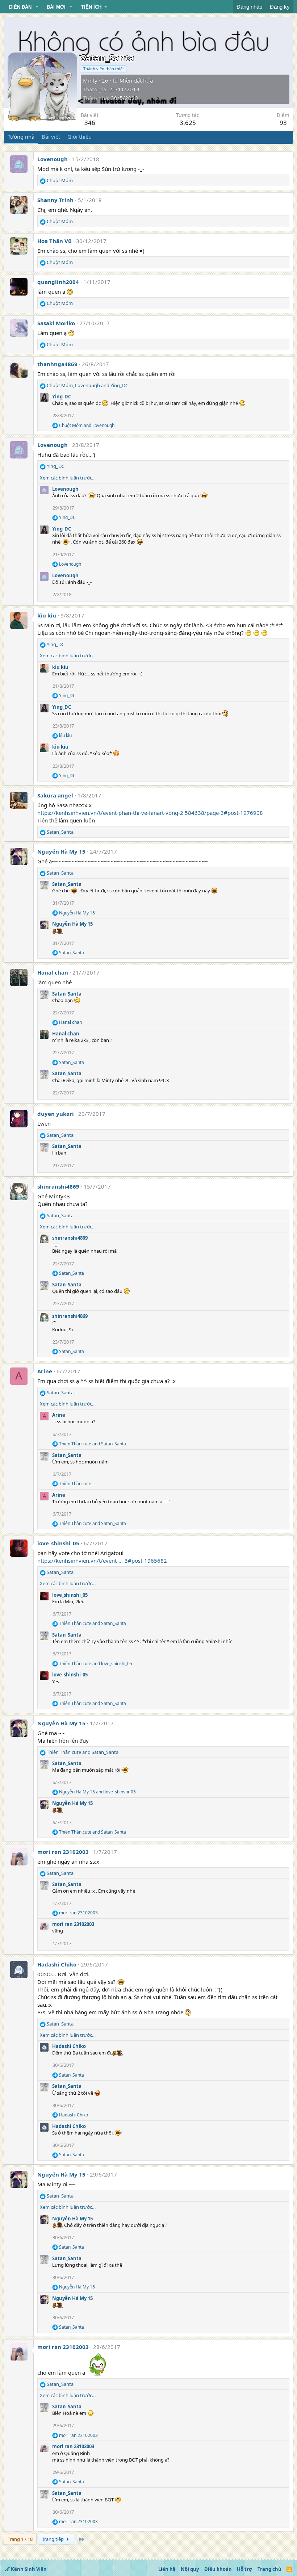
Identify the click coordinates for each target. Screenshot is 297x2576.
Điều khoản (218, 2569)
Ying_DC (62, 397)
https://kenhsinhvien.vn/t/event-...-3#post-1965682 (102, 1561)
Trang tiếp (53, 2539)
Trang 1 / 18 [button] (20, 2539)
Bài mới (56, 7)
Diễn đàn (20, 7)
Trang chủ (269, 2569)
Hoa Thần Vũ (55, 241)
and (87, 426)
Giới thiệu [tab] (80, 137)
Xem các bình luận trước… (68, 478)
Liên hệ (167, 2569)
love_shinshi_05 (58, 1543)
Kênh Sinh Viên (28, 2569)
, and (87, 385)
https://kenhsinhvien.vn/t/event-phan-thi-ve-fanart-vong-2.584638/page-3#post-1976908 (150, 813)
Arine (45, 1371)
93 (283, 123)
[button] (37, 7)
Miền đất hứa (136, 80)
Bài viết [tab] (51, 137)
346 (90, 123)
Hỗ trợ (244, 2569)
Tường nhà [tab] (21, 137)
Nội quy (190, 2569)
